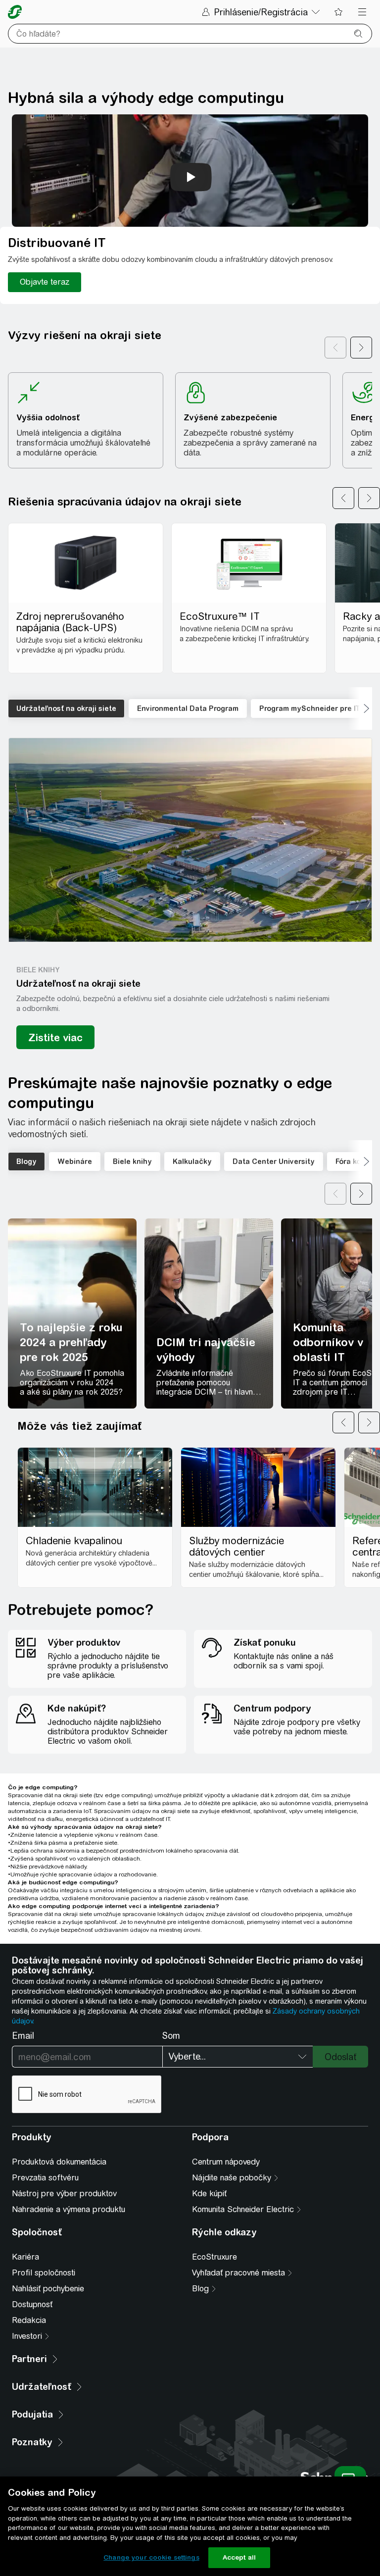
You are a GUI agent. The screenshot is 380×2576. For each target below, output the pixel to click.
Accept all (239, 2557)
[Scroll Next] (360, 708)
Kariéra (25, 2257)
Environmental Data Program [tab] (188, 708)
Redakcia (29, 2320)
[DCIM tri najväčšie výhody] (209, 1313)
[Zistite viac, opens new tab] (55, 1037)
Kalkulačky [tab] (192, 1162)
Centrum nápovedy (226, 2162)
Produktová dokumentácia (59, 2162)
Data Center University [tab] (274, 1162)
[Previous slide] (343, 498)
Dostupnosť (32, 2304)
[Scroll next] (361, 348)
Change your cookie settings (151, 2557)
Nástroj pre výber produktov (64, 2194)
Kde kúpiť (209, 2194)
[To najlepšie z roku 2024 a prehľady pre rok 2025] (72, 1313)
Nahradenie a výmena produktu (69, 2209)
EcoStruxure (214, 2257)
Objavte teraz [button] (45, 282)
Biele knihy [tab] (132, 1162)
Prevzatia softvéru (45, 2178)
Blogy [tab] (26, 1162)
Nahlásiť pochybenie (48, 2289)
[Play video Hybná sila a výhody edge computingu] (191, 177)
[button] (190, 840)
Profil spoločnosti (44, 2273)
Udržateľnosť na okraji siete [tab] (66, 708)
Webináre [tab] (75, 1162)
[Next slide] (369, 498)
